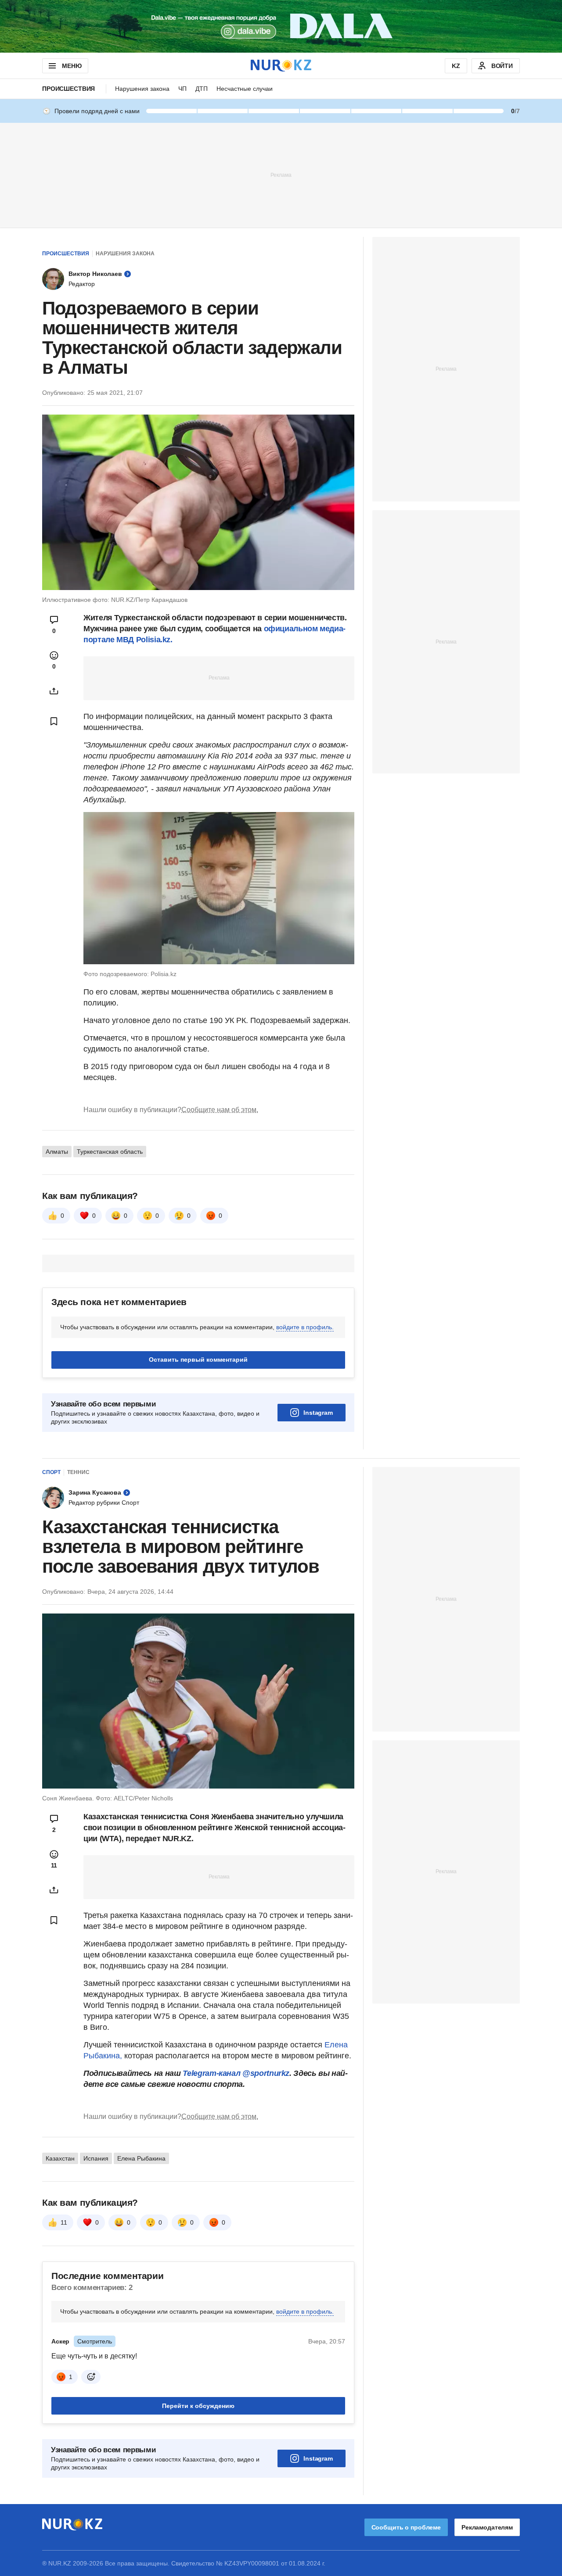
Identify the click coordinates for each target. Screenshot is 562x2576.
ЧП (182, 89)
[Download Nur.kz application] (281, 26)
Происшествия (68, 89)
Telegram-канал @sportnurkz (236, 2073)
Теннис (78, 1472)
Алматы (57, 1152)
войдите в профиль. (305, 1327)
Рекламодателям (487, 2527)
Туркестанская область (110, 1152)
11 (64, 2222)
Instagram (318, 1413)
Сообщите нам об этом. (220, 1110)
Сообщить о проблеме (406, 2527)
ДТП (202, 89)
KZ (456, 66)
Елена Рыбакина (141, 2158)
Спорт (51, 1472)
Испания (96, 2158)
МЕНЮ (72, 66)
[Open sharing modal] (54, 691)
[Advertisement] (281, 175)
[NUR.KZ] (281, 66)
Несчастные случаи (245, 89)
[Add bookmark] (54, 721)
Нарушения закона (142, 89)
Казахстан (60, 2158)
